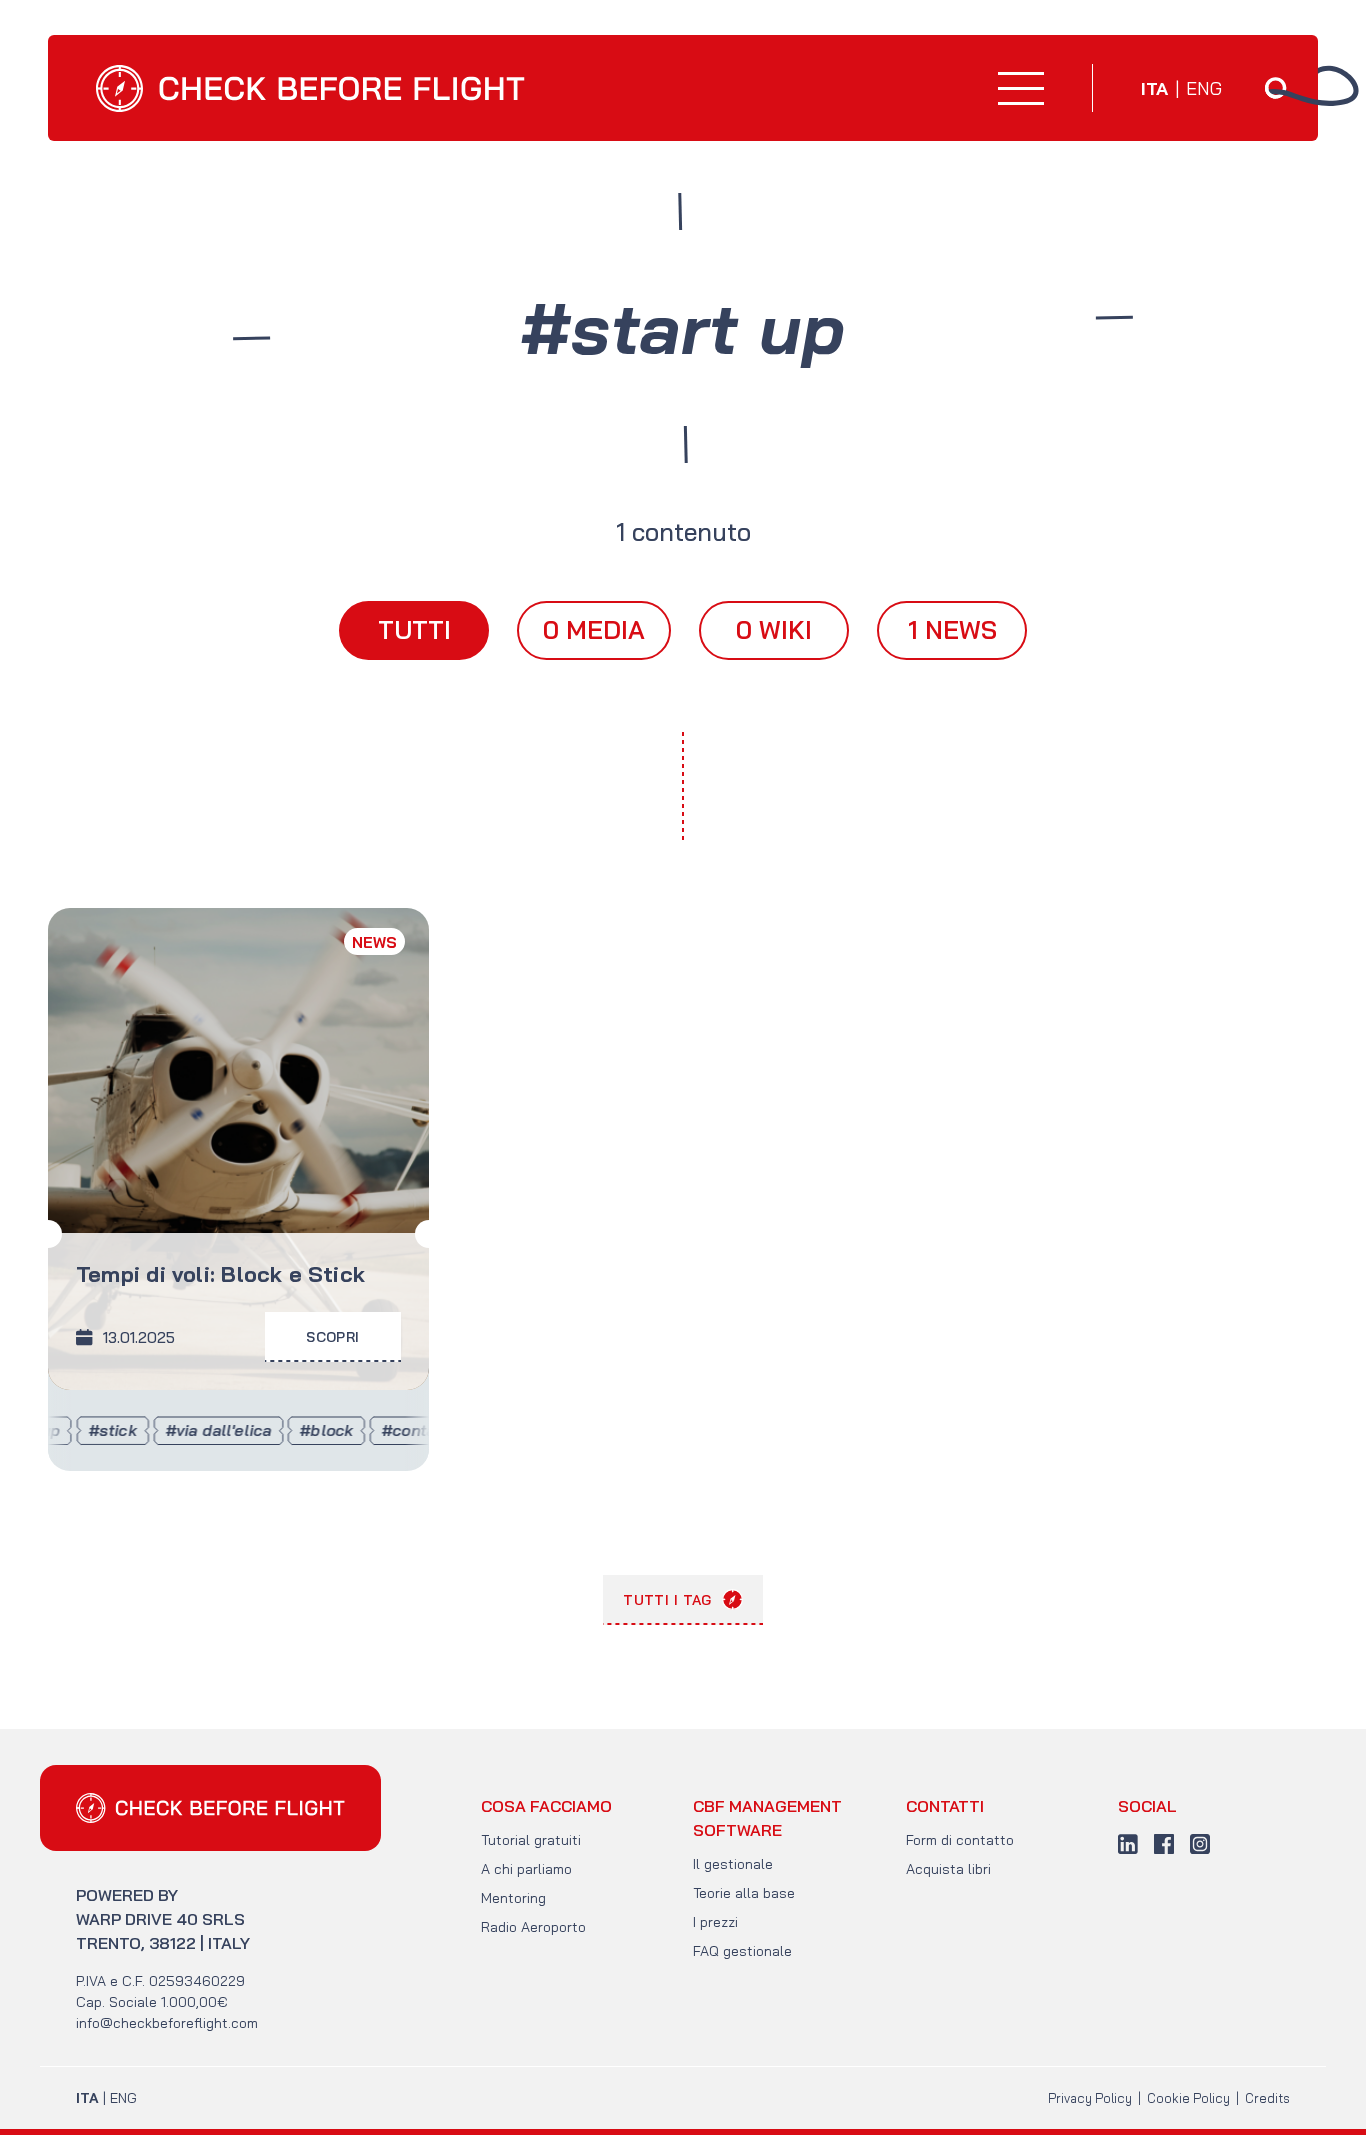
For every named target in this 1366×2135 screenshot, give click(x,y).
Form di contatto (960, 1840)
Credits (1267, 2098)
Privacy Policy (1090, 2098)
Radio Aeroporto (533, 1927)
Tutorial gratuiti (531, 1840)
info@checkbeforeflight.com (167, 2023)
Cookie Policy (1188, 2098)
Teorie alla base (744, 1893)
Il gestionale (733, 1864)
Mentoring (513, 1898)
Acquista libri (948, 1869)
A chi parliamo (526, 1869)
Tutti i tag (667, 1600)
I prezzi (715, 1922)
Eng (1204, 89)
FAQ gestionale (742, 1951)
